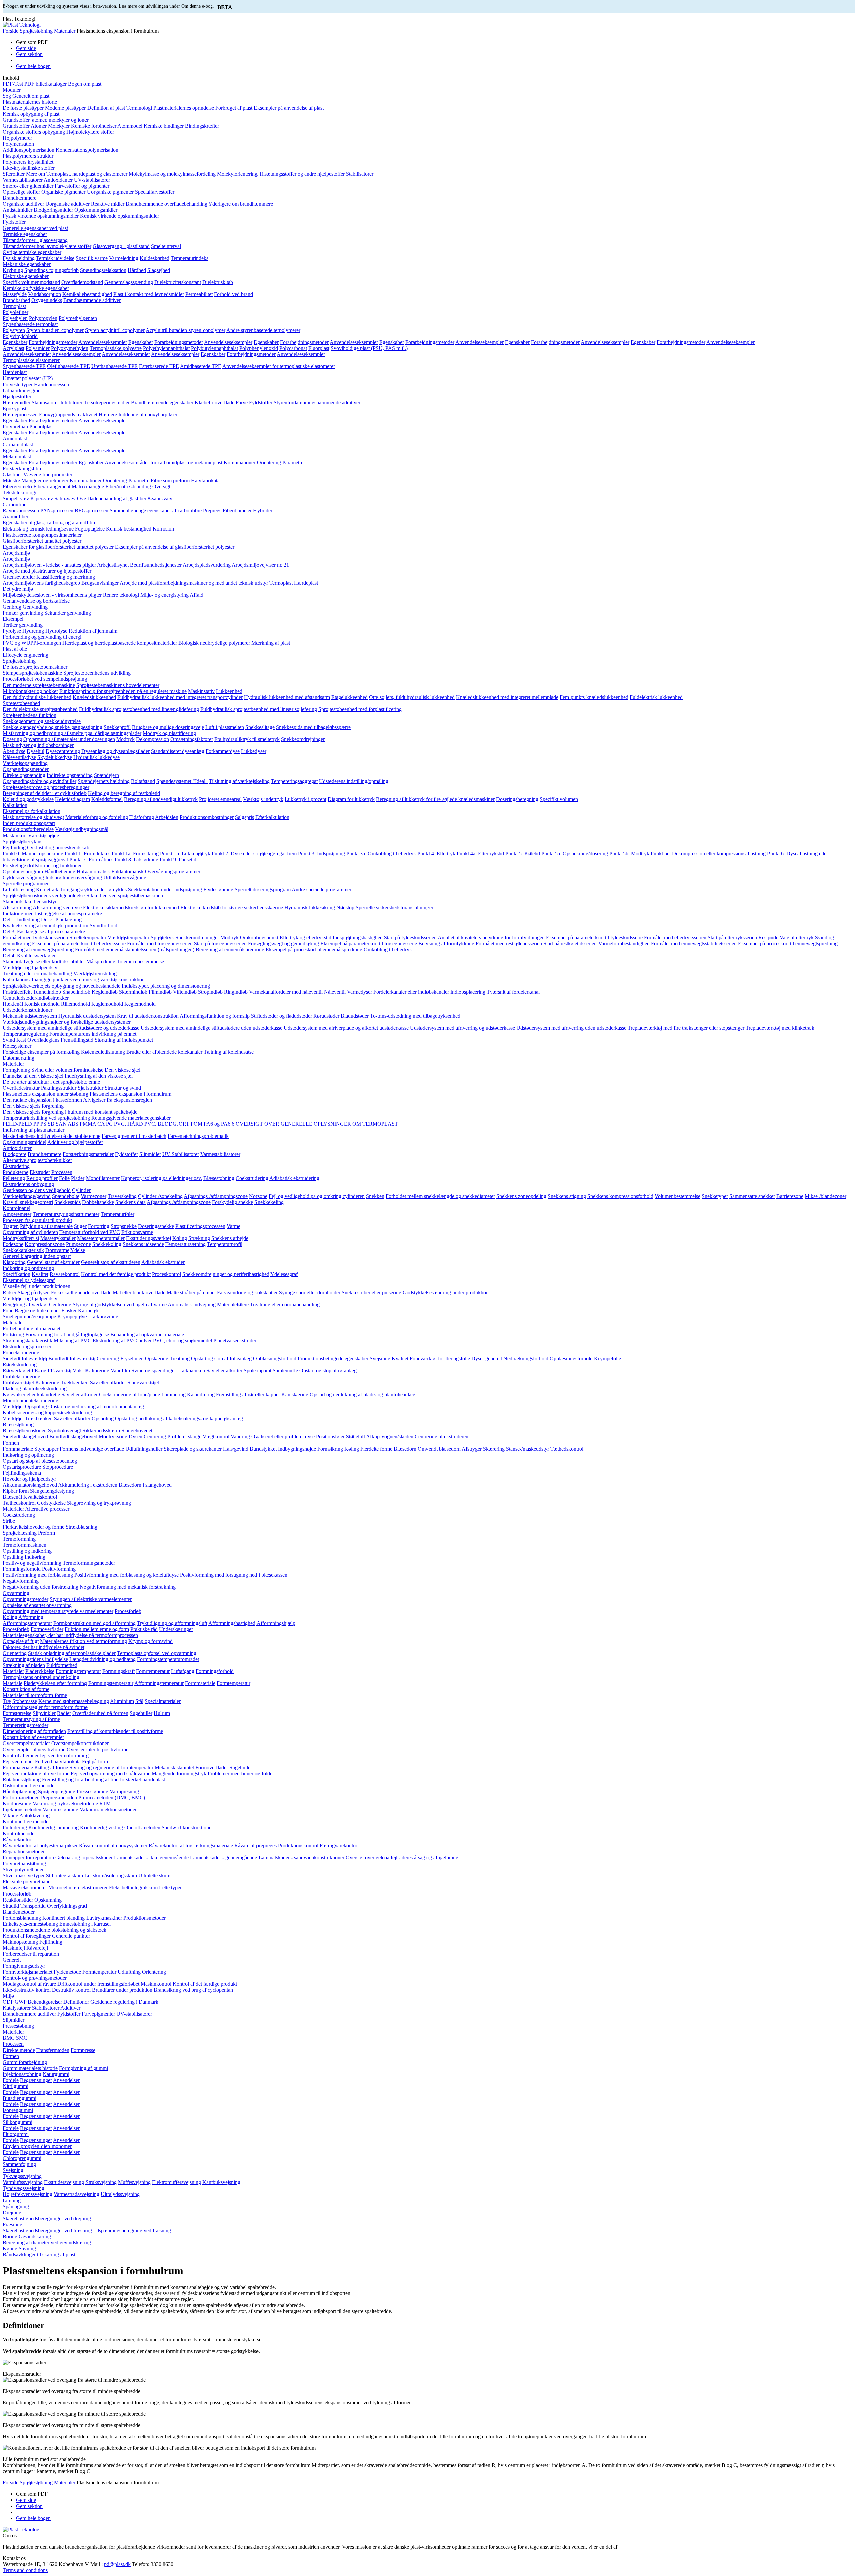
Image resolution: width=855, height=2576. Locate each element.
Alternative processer (47, 1509)
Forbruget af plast (234, 108)
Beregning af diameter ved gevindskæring (47, 2242)
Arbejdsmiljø (16, 553)
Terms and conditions (25, 2570)
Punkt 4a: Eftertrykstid (480, 853)
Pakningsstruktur (59, 1088)
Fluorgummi (16, 2134)
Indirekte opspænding (70, 775)
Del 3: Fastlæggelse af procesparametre (44, 932)
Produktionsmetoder (144, 1918)
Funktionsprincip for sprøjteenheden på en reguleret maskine (123, 691)
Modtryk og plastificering (169, 733)
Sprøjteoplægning (57, 1791)
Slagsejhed (159, 270)
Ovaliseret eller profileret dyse (283, 1437)
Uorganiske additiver (67, 204)
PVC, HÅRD (128, 1124)
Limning (12, 2200)
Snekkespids (68, 1202)
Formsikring (330, 1449)
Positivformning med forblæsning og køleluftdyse (127, 1575)
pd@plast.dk (117, 2564)
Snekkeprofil (117, 727)
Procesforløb (128, 1611)
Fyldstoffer (14, 222)
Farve (242, 402)
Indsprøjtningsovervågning (74, 877)
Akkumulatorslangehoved (30, 1485)
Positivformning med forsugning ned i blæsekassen (234, 1575)
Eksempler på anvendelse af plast (289, 108)
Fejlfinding (14, 847)
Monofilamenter (103, 1178)
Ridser (10, 1292)
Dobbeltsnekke (98, 1202)
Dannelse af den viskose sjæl (33, 1076)
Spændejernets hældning (104, 781)
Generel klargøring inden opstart (37, 1256)
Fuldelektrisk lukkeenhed (656, 697)
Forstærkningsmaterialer (88, 1154)
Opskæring (157, 1358)
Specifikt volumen (559, 799)
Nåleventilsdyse (19, 757)
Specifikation (17, 1274)
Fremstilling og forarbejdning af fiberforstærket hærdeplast (104, 1779)
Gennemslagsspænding (129, 282)
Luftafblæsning (19, 889)
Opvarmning (16, 1593)
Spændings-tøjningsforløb (52, 270)
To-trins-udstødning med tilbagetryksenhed (415, 1016)
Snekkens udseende (143, 1244)
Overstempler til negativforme (34, 1749)
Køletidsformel (107, 799)
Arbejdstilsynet (113, 565)
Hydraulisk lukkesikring (310, 907)
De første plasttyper (23, 108)
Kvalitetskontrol (40, 1497)
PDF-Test (13, 84)
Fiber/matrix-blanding (128, 487)
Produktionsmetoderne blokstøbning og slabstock (54, 1930)
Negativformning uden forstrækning (41, 1587)
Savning (27, 2248)
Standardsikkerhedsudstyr (30, 901)
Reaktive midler (108, 204)
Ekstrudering (16, 1166)
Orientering (269, 463)
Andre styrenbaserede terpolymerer (263, 330)
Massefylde (15, 294)
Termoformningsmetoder (89, 1563)
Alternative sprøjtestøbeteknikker (37, 1160)
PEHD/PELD (17, 1124)
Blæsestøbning (219, 1178)
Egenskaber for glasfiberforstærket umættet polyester (58, 547)
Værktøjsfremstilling (95, 974)
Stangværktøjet (143, 1383)
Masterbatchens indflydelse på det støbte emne (51, 1136)
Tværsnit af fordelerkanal (513, 992)
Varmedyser (360, 992)
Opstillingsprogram (23, 871)
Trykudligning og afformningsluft (172, 1623)
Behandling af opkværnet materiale (147, 1334)
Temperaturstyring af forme (31, 1719)
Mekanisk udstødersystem (30, 1016)
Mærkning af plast (271, 643)
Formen (11, 1443)
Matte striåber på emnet (191, 1292)
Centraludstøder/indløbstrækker (36, 998)
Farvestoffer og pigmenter (82, 186)
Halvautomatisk (93, 871)
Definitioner (76, 2002)
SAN (61, 1124)
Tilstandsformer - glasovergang (35, 240)
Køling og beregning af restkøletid (124, 793)
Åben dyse (14, 751)
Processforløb (17, 1894)
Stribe (9, 1521)
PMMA (88, 1124)
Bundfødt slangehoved (73, 1437)
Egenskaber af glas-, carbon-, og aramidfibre (49, 523)
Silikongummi (18, 2122)
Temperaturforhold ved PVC (90, 1232)
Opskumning (48, 1900)
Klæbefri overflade (215, 402)
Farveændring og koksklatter (247, 1292)
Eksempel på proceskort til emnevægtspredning (788, 944)
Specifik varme (92, 258)
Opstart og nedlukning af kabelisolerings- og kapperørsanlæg (179, 1419)
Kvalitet (40, 1274)
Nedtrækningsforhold (526, 1358)
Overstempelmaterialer (26, 1743)
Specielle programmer (26, 883)
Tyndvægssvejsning (24, 2188)
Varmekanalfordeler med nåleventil (286, 992)
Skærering (494, 1449)
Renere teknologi (121, 595)
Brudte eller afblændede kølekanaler (164, 1052)
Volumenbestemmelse (677, 1196)
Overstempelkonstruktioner (80, 1743)
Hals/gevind (236, 1449)
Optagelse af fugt (21, 1641)
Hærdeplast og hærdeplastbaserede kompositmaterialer (120, 643)
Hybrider (263, 511)
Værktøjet (13, 1407)
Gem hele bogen (33, 66)
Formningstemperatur (78, 1671)
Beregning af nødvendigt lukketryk (161, 799)
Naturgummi (56, 2074)
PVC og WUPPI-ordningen (32, 643)
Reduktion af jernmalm (93, 631)
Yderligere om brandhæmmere (241, 204)
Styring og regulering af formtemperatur (111, 1767)
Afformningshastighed (232, 1623)
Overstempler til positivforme (98, 1749)
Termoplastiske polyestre (116, 348)
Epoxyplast (15, 408)
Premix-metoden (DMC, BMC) (112, 1797)
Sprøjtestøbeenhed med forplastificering (360, 709)
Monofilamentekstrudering (31, 1401)
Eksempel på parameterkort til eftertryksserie (79, 944)
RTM (105, 1803)
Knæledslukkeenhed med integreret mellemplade (507, 697)
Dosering (12, 739)
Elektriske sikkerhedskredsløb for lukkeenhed (131, 907)
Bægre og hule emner (37, 1310)
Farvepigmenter (98, 2014)
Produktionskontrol (298, 1846)
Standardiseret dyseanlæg (178, 751)
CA (101, 1124)
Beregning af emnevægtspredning (38, 950)
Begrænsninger (36, 2080)
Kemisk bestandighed (129, 529)
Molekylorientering (237, 174)
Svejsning (380, 1358)
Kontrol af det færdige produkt (205, 1984)
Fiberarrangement (52, 487)
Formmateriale (18, 1449)
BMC (9, 2038)
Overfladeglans (43, 1040)
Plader (78, 1178)
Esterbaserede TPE (159, 366)
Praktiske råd (144, 1629)
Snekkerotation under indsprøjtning (165, 889)
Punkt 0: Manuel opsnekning (33, 853)
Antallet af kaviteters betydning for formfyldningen (491, 938)
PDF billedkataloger (46, 84)
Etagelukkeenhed (350, 697)
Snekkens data (130, 1202)
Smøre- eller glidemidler (28, 186)
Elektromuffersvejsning (177, 2182)
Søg (7, 96)
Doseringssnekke (156, 1226)
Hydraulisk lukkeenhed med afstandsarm (287, 697)
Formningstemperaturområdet (168, 1659)
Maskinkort (15, 835)
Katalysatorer (17, 2008)
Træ (7, 1701)
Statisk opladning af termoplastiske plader (72, 1653)
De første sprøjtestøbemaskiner (35, 667)
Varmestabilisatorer (23, 180)
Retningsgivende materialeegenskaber (131, 1118)
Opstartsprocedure (22, 1467)
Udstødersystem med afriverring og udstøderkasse (463, 1028)
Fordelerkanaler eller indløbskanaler (411, 992)
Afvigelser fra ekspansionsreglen (118, 1100)
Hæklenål (13, 1004)
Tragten (11, 1226)
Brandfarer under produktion (122, 1990)
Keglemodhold (140, 1004)
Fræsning (13, 2224)
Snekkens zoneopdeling (521, 1196)
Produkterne (16, 1172)
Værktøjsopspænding (25, 763)
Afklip (373, 1437)
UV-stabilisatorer (92, 180)
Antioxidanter (58, 180)
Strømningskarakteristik (28, 1340)
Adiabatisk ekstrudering (294, 1178)
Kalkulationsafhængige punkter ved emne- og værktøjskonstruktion (74, 980)
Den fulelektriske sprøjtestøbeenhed (40, 709)
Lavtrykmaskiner (104, 1918)
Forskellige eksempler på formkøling (41, 1052)
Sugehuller (141, 1713)
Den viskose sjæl (122, 1070)
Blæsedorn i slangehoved (145, 1485)
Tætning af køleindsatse (229, 1052)
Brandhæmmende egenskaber (162, 402)
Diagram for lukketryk (351, 799)
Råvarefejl (37, 1948)
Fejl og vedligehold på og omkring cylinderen (317, 1196)
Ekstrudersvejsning (64, 2182)
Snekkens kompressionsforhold (620, 1196)
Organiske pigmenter (63, 192)
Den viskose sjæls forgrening (33, 1106)
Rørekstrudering (20, 1365)
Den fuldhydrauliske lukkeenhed (37, 697)
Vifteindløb (185, 992)
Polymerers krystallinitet (28, 162)
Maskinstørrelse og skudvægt (33, 817)
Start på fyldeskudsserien (410, 938)
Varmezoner (94, 1196)
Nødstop (345, 907)
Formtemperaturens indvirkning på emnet (93, 1034)
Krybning (13, 270)
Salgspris (245, 817)
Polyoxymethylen (70, 348)
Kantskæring (295, 1395)
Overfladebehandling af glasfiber (112, 499)
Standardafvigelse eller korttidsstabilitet (44, 962)
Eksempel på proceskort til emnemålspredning (314, 950)
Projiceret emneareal (220, 799)
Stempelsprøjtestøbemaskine (32, 673)
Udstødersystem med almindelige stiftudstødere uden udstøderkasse (211, 1028)
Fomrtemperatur (153, 1671)
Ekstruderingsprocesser (27, 1346)
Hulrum (162, 1713)
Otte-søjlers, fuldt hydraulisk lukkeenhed (412, 697)
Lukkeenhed (229, 691)
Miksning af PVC (72, 1340)
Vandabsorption (45, 294)
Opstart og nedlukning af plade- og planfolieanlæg (363, 1395)
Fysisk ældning (19, 258)
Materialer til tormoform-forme (35, 1695)
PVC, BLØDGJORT (167, 1124)
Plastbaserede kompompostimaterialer (42, 535)
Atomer (39, 126)
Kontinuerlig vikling (102, 1828)
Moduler (12, 90)
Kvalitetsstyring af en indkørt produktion (45, 926)
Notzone (258, 1196)
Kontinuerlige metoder (26, 1822)
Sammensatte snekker (752, 1196)
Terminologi (139, 108)
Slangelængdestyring (52, 1491)
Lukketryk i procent (305, 799)
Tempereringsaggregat (294, 781)
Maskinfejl (14, 1948)
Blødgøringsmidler (53, 210)
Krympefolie (608, 1358)
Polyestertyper (18, 384)
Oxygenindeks (47, 300)
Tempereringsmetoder (26, 1725)
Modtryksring (113, 1437)
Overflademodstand (82, 282)
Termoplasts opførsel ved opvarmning (157, 1653)
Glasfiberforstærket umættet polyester (42, 541)
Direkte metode (19, 2050)
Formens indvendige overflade (92, 1449)
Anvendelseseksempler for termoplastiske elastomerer (279, 366)
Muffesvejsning (134, 2182)
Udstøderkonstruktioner (28, 1010)
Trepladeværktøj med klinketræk (780, 1028)
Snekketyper (715, 1196)
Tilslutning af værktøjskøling (239, 781)
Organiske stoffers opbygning (34, 132)
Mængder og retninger (45, 481)
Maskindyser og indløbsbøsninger (38, 745)
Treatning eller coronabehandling (37, 974)
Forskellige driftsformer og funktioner (42, 865)
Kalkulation (15, 805)
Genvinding (35, 607)
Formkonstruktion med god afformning (95, 1623)
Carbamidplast (18, 444)
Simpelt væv (16, 499)
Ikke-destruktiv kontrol (27, 1990)
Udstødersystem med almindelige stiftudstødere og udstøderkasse (71, 1028)
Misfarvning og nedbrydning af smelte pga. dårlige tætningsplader (72, 733)
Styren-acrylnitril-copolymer (115, 330)
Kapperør (88, 1310)
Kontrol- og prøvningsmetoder (35, 1978)
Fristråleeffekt (17, 992)
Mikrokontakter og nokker (30, 691)
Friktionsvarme (137, 1232)
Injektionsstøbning (22, 2074)
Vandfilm (120, 1371)
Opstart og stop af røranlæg (328, 1371)
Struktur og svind (123, 1088)
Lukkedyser (254, 751)
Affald (197, 595)
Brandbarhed (16, 300)
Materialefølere (233, 1304)
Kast (21, 1040)
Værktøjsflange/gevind (27, 1196)
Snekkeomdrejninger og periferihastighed (226, 1274)
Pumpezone (78, 1244)
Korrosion (163, 529)
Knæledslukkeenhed (94, 697)
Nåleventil (335, 992)
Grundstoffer (16, 126)
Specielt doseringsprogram (263, 889)
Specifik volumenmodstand (31, 282)
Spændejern (106, 775)
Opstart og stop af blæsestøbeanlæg (40, 1461)
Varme (234, 1226)
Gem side (26, 48)
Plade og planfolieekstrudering (35, 1389)
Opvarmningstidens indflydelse (35, 1659)
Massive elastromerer (25, 1888)
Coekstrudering (252, 1178)
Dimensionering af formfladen (34, 1731)
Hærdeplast (15, 372)
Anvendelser (66, 2080)
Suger (80, 1226)
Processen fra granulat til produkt (37, 1220)
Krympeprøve (72, 1316)
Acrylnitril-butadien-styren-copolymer (186, 330)
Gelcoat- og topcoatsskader (84, 1858)
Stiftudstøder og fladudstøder (282, 1016)
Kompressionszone (45, 1244)
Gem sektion (29, 54)
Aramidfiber (16, 517)
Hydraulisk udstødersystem (87, 1016)
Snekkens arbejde (230, 1238)
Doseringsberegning (517, 799)
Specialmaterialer (163, 1701)
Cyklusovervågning (23, 877)
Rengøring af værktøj (25, 1304)
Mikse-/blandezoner (825, 1196)
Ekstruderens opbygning (28, 1184)
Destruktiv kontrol (71, 1990)
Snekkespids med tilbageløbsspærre (313, 727)
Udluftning (129, 1972)
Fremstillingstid (77, 1040)
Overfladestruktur (21, 1088)
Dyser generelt (487, 1358)
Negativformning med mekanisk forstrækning (128, 1587)
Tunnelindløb (47, 992)
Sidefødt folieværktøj (25, 1358)
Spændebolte (66, 1196)
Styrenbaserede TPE (24, 366)
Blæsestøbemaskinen (25, 1431)
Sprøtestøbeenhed (21, 703)
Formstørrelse (17, 1713)
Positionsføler (330, 1437)
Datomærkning (19, 1058)
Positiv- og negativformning (32, 1563)
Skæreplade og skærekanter (193, 1449)
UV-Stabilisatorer (181, 1154)
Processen (62, 1172)
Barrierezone (790, 1196)
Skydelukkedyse (55, 757)
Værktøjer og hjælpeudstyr (31, 968)
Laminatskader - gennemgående (224, 1858)
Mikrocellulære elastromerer (78, 1888)
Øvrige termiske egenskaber (32, 252)
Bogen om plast (85, 84)
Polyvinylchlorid (20, 336)
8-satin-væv (160, 499)
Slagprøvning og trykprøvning (99, 1503)
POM (197, 1124)
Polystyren (14, 330)
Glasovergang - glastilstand (121, 246)
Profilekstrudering (22, 1377)
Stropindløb (210, 992)
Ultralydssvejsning (120, 2194)
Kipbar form (16, 1491)
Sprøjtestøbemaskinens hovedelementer (118, 685)
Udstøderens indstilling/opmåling (354, 781)
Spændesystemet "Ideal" (182, 781)
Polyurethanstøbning (24, 1864)
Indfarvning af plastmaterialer (34, 1130)
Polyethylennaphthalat (166, 348)
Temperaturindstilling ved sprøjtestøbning (46, 1118)
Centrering (60, 1304)
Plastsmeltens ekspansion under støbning (45, 1094)
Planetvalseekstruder (235, 1340)
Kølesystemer (17, 1046)
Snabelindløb (76, 992)
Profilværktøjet (18, 1383)
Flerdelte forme (376, 1449)
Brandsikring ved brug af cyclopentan (193, 1990)
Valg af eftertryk (797, 938)
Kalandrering (201, 1395)
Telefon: (141, 2564)
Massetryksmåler (58, 1238)
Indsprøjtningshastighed (358, 938)
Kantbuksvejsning (221, 2182)
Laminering (174, 1395)
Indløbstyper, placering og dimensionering (166, 986)
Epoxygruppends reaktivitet (68, 414)
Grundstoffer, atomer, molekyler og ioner (46, 120)
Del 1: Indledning (21, 920)
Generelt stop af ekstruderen (111, 1262)
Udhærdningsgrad (22, 390)
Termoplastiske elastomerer (31, 360)
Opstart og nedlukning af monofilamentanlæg (96, 1407)
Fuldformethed (62, 1665)
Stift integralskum (65, 1876)
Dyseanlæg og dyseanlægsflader (116, 751)
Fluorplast (319, 348)
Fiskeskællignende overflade (81, 1292)
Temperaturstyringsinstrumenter (66, 1214)
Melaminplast (17, 457)
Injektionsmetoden (22, 1809)
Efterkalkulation (272, 817)
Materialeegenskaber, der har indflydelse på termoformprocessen (70, 1635)
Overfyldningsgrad (67, 1906)
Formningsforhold (22, 1569)
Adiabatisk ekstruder (163, 1262)
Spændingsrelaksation (103, 270)
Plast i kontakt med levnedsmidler (149, 294)
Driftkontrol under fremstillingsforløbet (98, 1984)
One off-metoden (142, 1828)
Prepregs (212, 511)
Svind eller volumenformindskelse (67, 1070)
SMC (22, 2038)
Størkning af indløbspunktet (124, 1040)
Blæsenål (12, 1497)
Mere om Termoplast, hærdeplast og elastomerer (77, 174)
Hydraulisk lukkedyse (97, 757)
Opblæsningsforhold (275, 1358)
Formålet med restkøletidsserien (509, 944)
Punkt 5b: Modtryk (629, 853)
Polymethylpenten (78, 318)
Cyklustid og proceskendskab (58, 847)
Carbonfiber (15, 505)
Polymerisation (18, 144)
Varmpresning (124, 1791)
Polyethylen (15, 318)
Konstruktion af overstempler (33, 1737)
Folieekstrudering (21, 1352)
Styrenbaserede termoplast (30, 324)
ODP (8, 2002)
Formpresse (83, 2050)
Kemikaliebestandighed (87, 294)
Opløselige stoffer (21, 192)
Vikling (11, 1815)
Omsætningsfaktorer (192, 739)
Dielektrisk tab (218, 282)
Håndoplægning (20, 1791)
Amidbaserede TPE (201, 366)
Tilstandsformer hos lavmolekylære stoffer (47, 246)
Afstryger (472, 1449)
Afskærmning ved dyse (57, 907)
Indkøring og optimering (28, 1268)
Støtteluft (356, 1437)
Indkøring (35, 1557)
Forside (11, 31)
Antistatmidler (18, 210)
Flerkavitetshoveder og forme (34, 1527)
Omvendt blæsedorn (439, 1449)
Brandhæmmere (20, 198)
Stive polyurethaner (23, 1870)
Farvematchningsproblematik (198, 1136)
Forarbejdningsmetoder (53, 342)
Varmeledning (124, 258)
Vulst (78, 1371)
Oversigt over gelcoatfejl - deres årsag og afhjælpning (402, 1858)
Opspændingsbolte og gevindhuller (40, 781)
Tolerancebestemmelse (140, 962)
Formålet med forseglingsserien (160, 944)
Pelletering (14, 1178)
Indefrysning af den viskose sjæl (99, 1076)
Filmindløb (160, 992)
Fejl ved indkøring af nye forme (36, 1773)
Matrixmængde (88, 487)
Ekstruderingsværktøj (148, 1238)
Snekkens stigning (567, 1196)
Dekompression (152, 739)
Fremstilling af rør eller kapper (248, 1395)
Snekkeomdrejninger (303, 739)
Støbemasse (25, 1701)
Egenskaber (15, 342)
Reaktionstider (18, 1900)
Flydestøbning (218, 889)
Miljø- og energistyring (164, 595)
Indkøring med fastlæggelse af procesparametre (52, 914)
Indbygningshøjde (297, 1449)
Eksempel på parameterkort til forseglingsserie (369, 944)
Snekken (375, 1196)
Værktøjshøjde (44, 835)
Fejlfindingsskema (22, 1473)
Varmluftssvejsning (23, 2182)
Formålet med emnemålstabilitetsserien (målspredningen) (135, 950)
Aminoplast (15, 438)
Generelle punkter (71, 1936)
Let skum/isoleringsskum (111, 1876)
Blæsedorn (405, 1449)
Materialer (65, 31)
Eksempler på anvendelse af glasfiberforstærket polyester (175, 547)
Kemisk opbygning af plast (31, 114)
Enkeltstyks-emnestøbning (30, 1924)
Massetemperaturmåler (101, 1238)
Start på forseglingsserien (220, 944)
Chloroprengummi (22, 2158)
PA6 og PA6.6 (219, 1124)
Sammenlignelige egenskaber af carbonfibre (156, 511)
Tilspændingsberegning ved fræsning (132, 2230)
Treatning (180, 1358)
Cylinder (81, 1190)
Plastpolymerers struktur (28, 156)
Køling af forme (51, 1767)
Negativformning (21, 1581)
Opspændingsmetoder (26, 769)
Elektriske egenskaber (26, 276)
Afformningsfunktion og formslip (215, 1016)
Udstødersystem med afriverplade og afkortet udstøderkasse (346, 1028)
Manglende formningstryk (179, 1773)
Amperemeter (17, 1214)
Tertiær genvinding (23, 625)
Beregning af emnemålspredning (230, 950)
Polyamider (38, 348)
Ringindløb (236, 992)
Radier (64, 1713)
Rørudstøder (326, 1016)
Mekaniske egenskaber (27, 264)
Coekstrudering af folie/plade (129, 1395)
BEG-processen (92, 511)
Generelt (12, 1960)
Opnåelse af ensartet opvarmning (37, 1605)
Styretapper (46, 1449)
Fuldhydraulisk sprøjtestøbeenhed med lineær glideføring (139, 709)
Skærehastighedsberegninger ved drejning (47, 2218)
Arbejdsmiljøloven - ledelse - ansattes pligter (49, 565)
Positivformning (59, 1569)
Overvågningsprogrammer (173, 871)
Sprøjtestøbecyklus (23, 841)
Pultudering (15, 1828)
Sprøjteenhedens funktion (30, 715)
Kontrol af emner (21, 1755)
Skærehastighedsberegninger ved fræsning (47, 2230)
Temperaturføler (117, 1214)
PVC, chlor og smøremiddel (183, 1340)
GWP (21, 2002)
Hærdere (108, 414)
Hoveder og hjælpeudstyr (29, 1479)
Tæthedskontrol (567, 1449)
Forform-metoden (21, 1797)
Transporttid (33, 1906)
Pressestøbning (93, 1791)
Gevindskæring (35, 2236)
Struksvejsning (101, 2182)
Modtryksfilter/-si (21, 1238)
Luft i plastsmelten (225, 727)
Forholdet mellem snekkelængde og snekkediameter (440, 1196)
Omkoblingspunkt (259, 938)
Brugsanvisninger (100, 583)
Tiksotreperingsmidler (107, 402)
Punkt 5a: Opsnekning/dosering (575, 853)
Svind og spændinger (154, 1371)
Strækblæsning (81, 1527)
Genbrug (12, 607)
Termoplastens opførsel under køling (41, 1677)
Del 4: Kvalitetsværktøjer (29, 956)
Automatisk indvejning (192, 1304)
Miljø (8, 1996)
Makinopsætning (20, 1942)
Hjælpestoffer (17, 396)
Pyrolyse (12, 631)
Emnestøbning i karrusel (85, 1924)
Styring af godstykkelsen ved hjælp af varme (120, 1304)
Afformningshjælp (276, 1623)
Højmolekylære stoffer (90, 132)
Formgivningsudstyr (24, 1966)
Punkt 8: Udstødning (136, 859)
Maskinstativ (201, 691)
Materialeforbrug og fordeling (97, 817)
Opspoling (36, 1407)
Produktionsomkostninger (207, 817)
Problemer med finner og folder (241, 1773)
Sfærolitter (14, 174)
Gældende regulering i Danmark (124, 2002)
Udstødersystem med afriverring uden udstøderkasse (571, 1028)
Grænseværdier (19, 577)
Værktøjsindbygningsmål (82, 829)
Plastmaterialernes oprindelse (184, 108)
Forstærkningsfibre (23, 469)
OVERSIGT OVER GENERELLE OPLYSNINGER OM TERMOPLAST (317, 1124)
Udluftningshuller (144, 1449)
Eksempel (13, 619)
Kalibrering (97, 1371)
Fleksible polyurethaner (27, 1882)
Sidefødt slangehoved (25, 1437)
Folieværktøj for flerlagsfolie (440, 1358)
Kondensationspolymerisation (87, 150)
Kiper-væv (42, 499)
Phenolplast (42, 426)
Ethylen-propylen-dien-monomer (37, 2146)
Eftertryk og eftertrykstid (305, 938)
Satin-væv (65, 499)
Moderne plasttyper (65, 108)
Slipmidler (150, 1154)
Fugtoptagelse (90, 529)
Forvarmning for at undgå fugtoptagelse (67, 1334)
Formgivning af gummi (83, 2068)
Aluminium (122, 1701)
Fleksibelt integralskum (133, 1888)
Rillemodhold (75, 1004)
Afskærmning (17, 907)
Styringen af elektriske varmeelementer (91, 1599)
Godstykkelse (51, 1503)
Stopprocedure (58, 1467)
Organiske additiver (23, 204)
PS (43, 1124)
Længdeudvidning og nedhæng (103, 1659)
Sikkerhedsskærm (101, 1431)
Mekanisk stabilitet (174, 1767)
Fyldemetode (67, 1972)
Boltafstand (143, 781)
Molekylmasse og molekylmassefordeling (172, 174)
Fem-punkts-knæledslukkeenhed (594, 697)
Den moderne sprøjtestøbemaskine (39, 685)
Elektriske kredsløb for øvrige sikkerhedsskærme (232, 907)
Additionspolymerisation (29, 150)
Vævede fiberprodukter (48, 475)
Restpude (768, 938)
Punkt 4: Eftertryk (436, 853)
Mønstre (11, 481)
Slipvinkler (44, 1713)
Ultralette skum (154, 1876)
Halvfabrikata (205, 481)
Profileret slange (184, 1437)
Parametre (293, 463)
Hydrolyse (56, 631)
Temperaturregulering (25, 1034)
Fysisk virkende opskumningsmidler (41, 216)
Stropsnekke (124, 1226)
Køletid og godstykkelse (28, 799)
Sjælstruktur (91, 1088)
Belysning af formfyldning (446, 944)
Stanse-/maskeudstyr (528, 1449)
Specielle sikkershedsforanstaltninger (394, 907)
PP (36, 1124)
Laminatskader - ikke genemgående (151, 1858)
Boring (10, 2236)
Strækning (199, 1238)
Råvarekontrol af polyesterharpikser (40, 1846)
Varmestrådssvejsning (76, 2194)
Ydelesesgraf (284, 1274)
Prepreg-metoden (59, 1797)
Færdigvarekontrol (339, 1846)
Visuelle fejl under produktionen (37, 1286)
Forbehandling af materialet (32, 1328)
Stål (139, 1701)
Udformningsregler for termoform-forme (45, 1707)
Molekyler (59, 126)
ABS (73, 1124)
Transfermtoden (53, 2050)
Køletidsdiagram (72, 799)
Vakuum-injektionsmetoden (109, 1809)
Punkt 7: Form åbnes (91, 859)
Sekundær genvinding (68, 613)
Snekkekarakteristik (23, 1250)
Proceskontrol (166, 1274)
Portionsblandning (22, 1918)
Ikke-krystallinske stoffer (29, 168)
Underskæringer (176, 1629)
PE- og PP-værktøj (52, 1371)
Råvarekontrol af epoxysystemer (113, 1846)
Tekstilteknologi (20, 493)
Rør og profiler (42, 1178)
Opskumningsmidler (96, 210)
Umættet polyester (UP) (28, 378)
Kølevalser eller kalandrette (31, 1395)
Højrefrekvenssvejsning (28, 2194)
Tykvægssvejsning (22, 2176)
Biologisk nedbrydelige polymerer (214, 643)
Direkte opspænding (24, 775)
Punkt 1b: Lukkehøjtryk (185, 853)
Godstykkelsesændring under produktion (446, 1292)
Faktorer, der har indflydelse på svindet (44, 1647)
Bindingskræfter (202, 126)
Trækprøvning (103, 1316)
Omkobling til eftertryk (388, 950)
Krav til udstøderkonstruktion (148, 1016)
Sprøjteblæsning (20, 1533)
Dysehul (36, 751)
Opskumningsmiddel (25, 1142)
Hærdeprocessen (52, 384)
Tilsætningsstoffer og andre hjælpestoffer (302, 174)
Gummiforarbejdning (25, 2062)
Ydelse (78, 1250)
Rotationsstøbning (22, 1779)
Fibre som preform (170, 481)
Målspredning (101, 962)
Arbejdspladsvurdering (207, 565)
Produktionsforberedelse (28, 829)
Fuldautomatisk (127, 871)
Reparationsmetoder (24, 1852)
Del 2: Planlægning (61, 920)
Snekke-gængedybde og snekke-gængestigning (52, 727)
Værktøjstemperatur (128, 938)
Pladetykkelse (40, 1671)
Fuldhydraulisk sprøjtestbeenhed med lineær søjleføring (259, 709)
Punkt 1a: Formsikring (135, 853)
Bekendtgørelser (45, 2002)
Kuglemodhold (107, 1004)
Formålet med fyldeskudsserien (35, 938)
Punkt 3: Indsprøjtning (321, 853)
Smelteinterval (166, 246)
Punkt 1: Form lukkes (88, 853)
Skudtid (11, 1906)
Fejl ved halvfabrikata (58, 1761)
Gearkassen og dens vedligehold (37, 1190)
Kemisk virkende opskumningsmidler (120, 216)
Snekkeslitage (260, 727)
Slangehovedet (137, 1431)
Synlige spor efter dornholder (310, 1292)
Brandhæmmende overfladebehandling (166, 204)
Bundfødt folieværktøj (72, 1358)
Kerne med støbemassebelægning (74, 1701)
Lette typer (170, 1888)
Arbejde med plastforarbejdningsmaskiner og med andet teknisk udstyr (194, 583)
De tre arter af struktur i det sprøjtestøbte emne (51, 1082)
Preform (47, 1533)
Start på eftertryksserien (732, 938)
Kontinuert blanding (64, 1918)
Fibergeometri (17, 487)
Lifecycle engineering (26, 655)
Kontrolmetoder (19, 1834)
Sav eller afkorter (224, 1371)
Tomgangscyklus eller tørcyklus (93, 889)
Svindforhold (103, 926)
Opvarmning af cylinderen (30, 1232)
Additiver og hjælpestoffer (75, 1142)
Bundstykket (263, 1449)
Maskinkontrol (156, 1984)
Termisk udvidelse (55, 258)
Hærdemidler (17, 402)
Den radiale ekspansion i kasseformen (42, 1100)
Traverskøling (122, 1196)
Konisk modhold (42, 1004)
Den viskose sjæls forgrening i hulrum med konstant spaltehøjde (70, 1112)
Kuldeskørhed (154, 258)
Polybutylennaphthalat (215, 348)
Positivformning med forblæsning (38, 1575)
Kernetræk (47, 889)
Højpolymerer (17, 138)
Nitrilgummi (16, 2086)
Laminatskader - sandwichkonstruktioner (301, 1858)
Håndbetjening (60, 871)
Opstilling (13, 1557)
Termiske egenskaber (25, 234)
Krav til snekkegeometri (28, 1202)
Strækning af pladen (24, 1665)
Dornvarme (57, 1250)
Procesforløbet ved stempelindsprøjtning (45, 679)
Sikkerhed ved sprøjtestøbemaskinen (125, 895)
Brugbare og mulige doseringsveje (168, 727)
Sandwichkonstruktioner (187, 1828)
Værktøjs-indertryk (263, 799)
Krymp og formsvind (150, 1641)
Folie (64, 1178)
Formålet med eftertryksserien (675, 938)
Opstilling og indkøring (27, 1551)
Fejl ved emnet (18, 1761)
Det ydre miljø (18, 589)
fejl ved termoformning (64, 1755)
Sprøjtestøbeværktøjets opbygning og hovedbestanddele (61, 986)
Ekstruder (40, 1172)
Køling (180, 1238)
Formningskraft (118, 1671)
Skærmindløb (133, 992)
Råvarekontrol (65, 1274)
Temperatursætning (186, 1244)
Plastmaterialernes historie (30, 102)
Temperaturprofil (225, 1244)
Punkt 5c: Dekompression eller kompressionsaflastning (708, 853)
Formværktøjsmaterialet (28, 1972)
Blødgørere (15, 1154)
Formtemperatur (234, 1683)
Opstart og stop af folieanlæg (221, 1358)
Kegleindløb (105, 992)
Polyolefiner (16, 312)
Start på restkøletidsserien (570, 944)
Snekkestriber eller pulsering (372, 1292)
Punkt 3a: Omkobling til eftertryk (381, 853)
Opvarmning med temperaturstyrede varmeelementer (58, 1611)
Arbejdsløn (167, 817)
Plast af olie (15, 649)
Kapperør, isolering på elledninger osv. (161, 1178)
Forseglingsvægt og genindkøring (284, 944)
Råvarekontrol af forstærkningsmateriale (191, 1846)
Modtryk (125, 739)
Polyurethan (15, 426)
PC (109, 1124)
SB (51, 1124)
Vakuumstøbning (61, 1809)
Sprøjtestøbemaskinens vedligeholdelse (44, 895)
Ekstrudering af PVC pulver (122, 1340)
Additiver (70, 2008)
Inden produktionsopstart (29, 823)
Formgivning (16, 1070)
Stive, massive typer (24, 1876)
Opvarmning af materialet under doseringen (69, 739)
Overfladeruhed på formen (100, 1713)
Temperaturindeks (190, 258)
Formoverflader (47, 1629)
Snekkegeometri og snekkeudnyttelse (42, 721)
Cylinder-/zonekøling (160, 1196)
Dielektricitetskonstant (178, 282)
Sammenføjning (19, 2164)
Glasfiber (12, 475)
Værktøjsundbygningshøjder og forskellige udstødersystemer (67, 1022)
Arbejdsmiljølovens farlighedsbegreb (41, 583)
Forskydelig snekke (233, 1202)
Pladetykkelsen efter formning (55, 1683)
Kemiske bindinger (164, 126)
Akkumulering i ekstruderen (88, 1485)
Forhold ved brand (234, 294)
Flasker (69, 1310)
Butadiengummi (20, 2098)
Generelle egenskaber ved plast (35, 228)
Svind (9, 1040)
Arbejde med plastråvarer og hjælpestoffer (47, 571)
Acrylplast (14, 348)
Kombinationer (240, 463)
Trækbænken (191, 1371)
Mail (96, 2564)
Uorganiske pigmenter (110, 192)
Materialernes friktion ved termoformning (83, 1641)
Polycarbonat (293, 348)
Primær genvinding (23, 613)
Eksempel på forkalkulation (32, 811)
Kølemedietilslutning (103, 1052)
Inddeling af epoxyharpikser (148, 414)
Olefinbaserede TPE (68, 366)
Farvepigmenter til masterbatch (134, 1136)
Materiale (13, 1683)
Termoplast (14, 306)
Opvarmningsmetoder (26, 1599)
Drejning (12, 2212)
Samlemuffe (285, 1371)
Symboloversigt (65, 1431)
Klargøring (14, 1262)
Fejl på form (95, 1761)
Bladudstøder (355, 1016)
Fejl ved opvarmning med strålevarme (111, 1773)
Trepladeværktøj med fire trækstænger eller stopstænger (686, 1028)
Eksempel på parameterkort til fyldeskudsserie (594, 938)
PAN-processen (57, 511)
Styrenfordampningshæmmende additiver (317, 402)
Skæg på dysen (34, 1292)
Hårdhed (137, 270)
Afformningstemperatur (27, 1623)
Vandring (240, 1437)
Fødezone (13, 1244)
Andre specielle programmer (321, 889)
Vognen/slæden (397, 1437)
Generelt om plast (31, 96)
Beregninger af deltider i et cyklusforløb (45, 793)
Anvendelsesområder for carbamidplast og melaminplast (163, 463)
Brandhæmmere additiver (29, 2014)
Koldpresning (17, 1803)
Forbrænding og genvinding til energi (42, 637)
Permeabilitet (199, 294)
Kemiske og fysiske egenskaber (36, 288)
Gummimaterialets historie (30, 2068)
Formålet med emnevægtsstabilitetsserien (694, 944)
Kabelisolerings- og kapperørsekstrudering (47, 1413)
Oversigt (161, 487)
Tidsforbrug (142, 817)
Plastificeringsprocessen (200, 1226)
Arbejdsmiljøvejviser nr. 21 (260, 565)
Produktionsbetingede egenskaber (333, 1358)
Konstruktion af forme (26, 1689)
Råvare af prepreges (255, 1846)
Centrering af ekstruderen (442, 1437)
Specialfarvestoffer (155, 192)
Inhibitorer (71, 402)
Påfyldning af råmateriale (46, 1226)
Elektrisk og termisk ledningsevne (38, 529)
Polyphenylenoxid (259, 348)
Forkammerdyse (223, 751)
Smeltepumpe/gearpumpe (29, 1316)
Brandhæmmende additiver (92, 300)
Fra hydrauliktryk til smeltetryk (247, 739)
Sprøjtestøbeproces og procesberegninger (46, 787)
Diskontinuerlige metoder (29, 1785)
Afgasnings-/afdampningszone (216, 1196)
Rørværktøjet (17, 1371)
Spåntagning (16, 2206)
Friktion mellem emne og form (97, 1629)
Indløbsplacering (468, 992)
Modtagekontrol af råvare (29, 1984)
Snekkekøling (269, 1202)
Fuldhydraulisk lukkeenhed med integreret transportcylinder (180, 697)
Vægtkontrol (216, 1437)
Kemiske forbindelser (94, 126)
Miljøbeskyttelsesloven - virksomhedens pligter (52, 595)
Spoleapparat (258, 1371)
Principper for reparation (28, 1858)
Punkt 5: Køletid (523, 853)
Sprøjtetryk (162, 938)
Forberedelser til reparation (31, 1954)
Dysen (135, 1437)
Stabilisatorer (360, 174)
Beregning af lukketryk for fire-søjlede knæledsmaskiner (435, 799)
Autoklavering (35, 1815)
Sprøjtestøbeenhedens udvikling (97, 673)
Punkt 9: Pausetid (178, 859)
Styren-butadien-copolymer (55, 330)
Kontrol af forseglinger (27, 1936)
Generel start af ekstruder (53, 1262)
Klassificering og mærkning (66, 577)
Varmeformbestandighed (624, 944)
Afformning (31, 1617)
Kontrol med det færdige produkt (116, 1274)
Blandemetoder (19, 1912)
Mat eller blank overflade (139, 1292)
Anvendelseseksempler (103, 342)
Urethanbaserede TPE (114, 366)
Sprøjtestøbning (36, 31)
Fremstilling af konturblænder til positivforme (115, 1731)
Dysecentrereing (63, 751)
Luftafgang (183, 1671)
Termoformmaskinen (25, 1545)
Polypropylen (43, 318)
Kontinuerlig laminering (54, 1828)
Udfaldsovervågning (125, 877)
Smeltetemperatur (88, 938)
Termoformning (19, 1539)
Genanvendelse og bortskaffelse (36, 601)
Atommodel (130, 126)
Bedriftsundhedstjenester (156, 565)
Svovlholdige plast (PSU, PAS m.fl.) (369, 348)
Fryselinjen (132, 1358)
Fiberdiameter (237, 511)
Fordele (11, 2080)
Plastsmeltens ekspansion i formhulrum (130, 1094)
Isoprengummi (18, 2110)
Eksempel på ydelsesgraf (29, 1280)
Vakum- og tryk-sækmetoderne (65, 1803)
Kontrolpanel (17, 1208)
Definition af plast (106, 108)
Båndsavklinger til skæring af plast (39, 2254)
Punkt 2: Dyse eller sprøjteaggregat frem (254, 853)
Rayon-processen (21, 511)
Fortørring (99, 1226)
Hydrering (33, 631)
